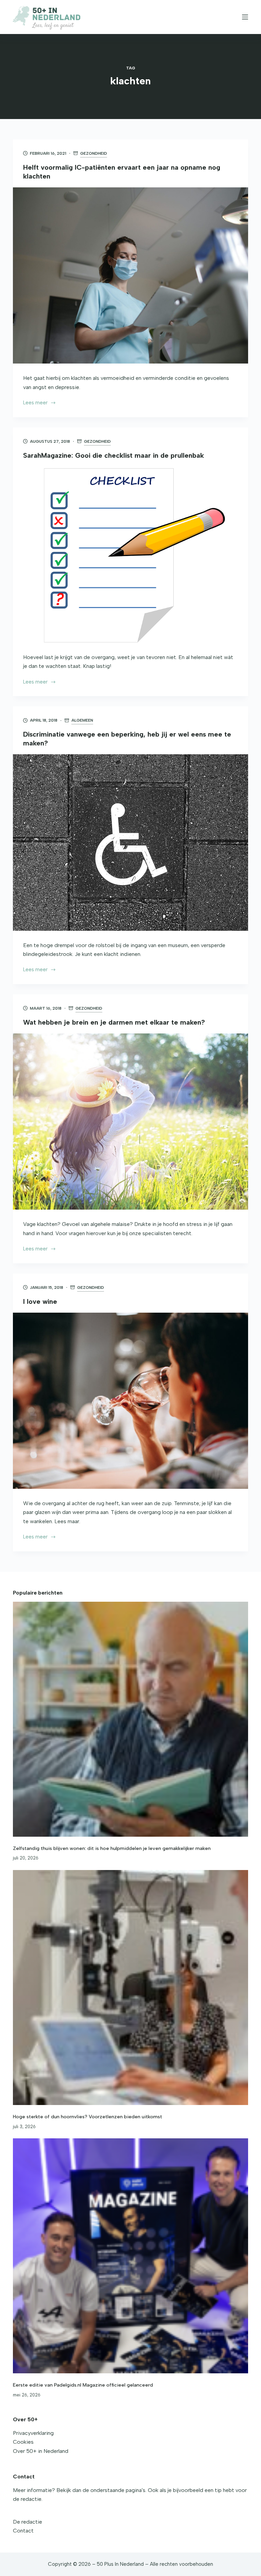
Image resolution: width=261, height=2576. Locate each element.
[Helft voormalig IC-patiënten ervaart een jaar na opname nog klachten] (130, 275)
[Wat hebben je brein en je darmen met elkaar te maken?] (130, 1122)
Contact (23, 2531)
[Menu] (245, 17)
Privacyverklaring (33, 2433)
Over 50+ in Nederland (41, 2451)
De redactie (28, 2522)
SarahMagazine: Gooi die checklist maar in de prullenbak (114, 455)
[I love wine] (130, 1401)
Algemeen (82, 720)
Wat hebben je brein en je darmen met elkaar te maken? (114, 1022)
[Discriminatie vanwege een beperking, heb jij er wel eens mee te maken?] (130, 842)
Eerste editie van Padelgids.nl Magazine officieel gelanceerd (83, 2385)
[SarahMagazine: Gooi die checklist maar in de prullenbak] (130, 555)
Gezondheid (94, 153)
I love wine (40, 1301)
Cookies (23, 2442)
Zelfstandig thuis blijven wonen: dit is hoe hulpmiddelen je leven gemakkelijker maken (112, 1848)
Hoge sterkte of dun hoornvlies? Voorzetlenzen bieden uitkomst (88, 2117)
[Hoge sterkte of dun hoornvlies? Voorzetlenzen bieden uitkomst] (130, 1988)
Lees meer (35, 403)
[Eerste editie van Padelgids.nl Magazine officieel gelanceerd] (130, 2256)
